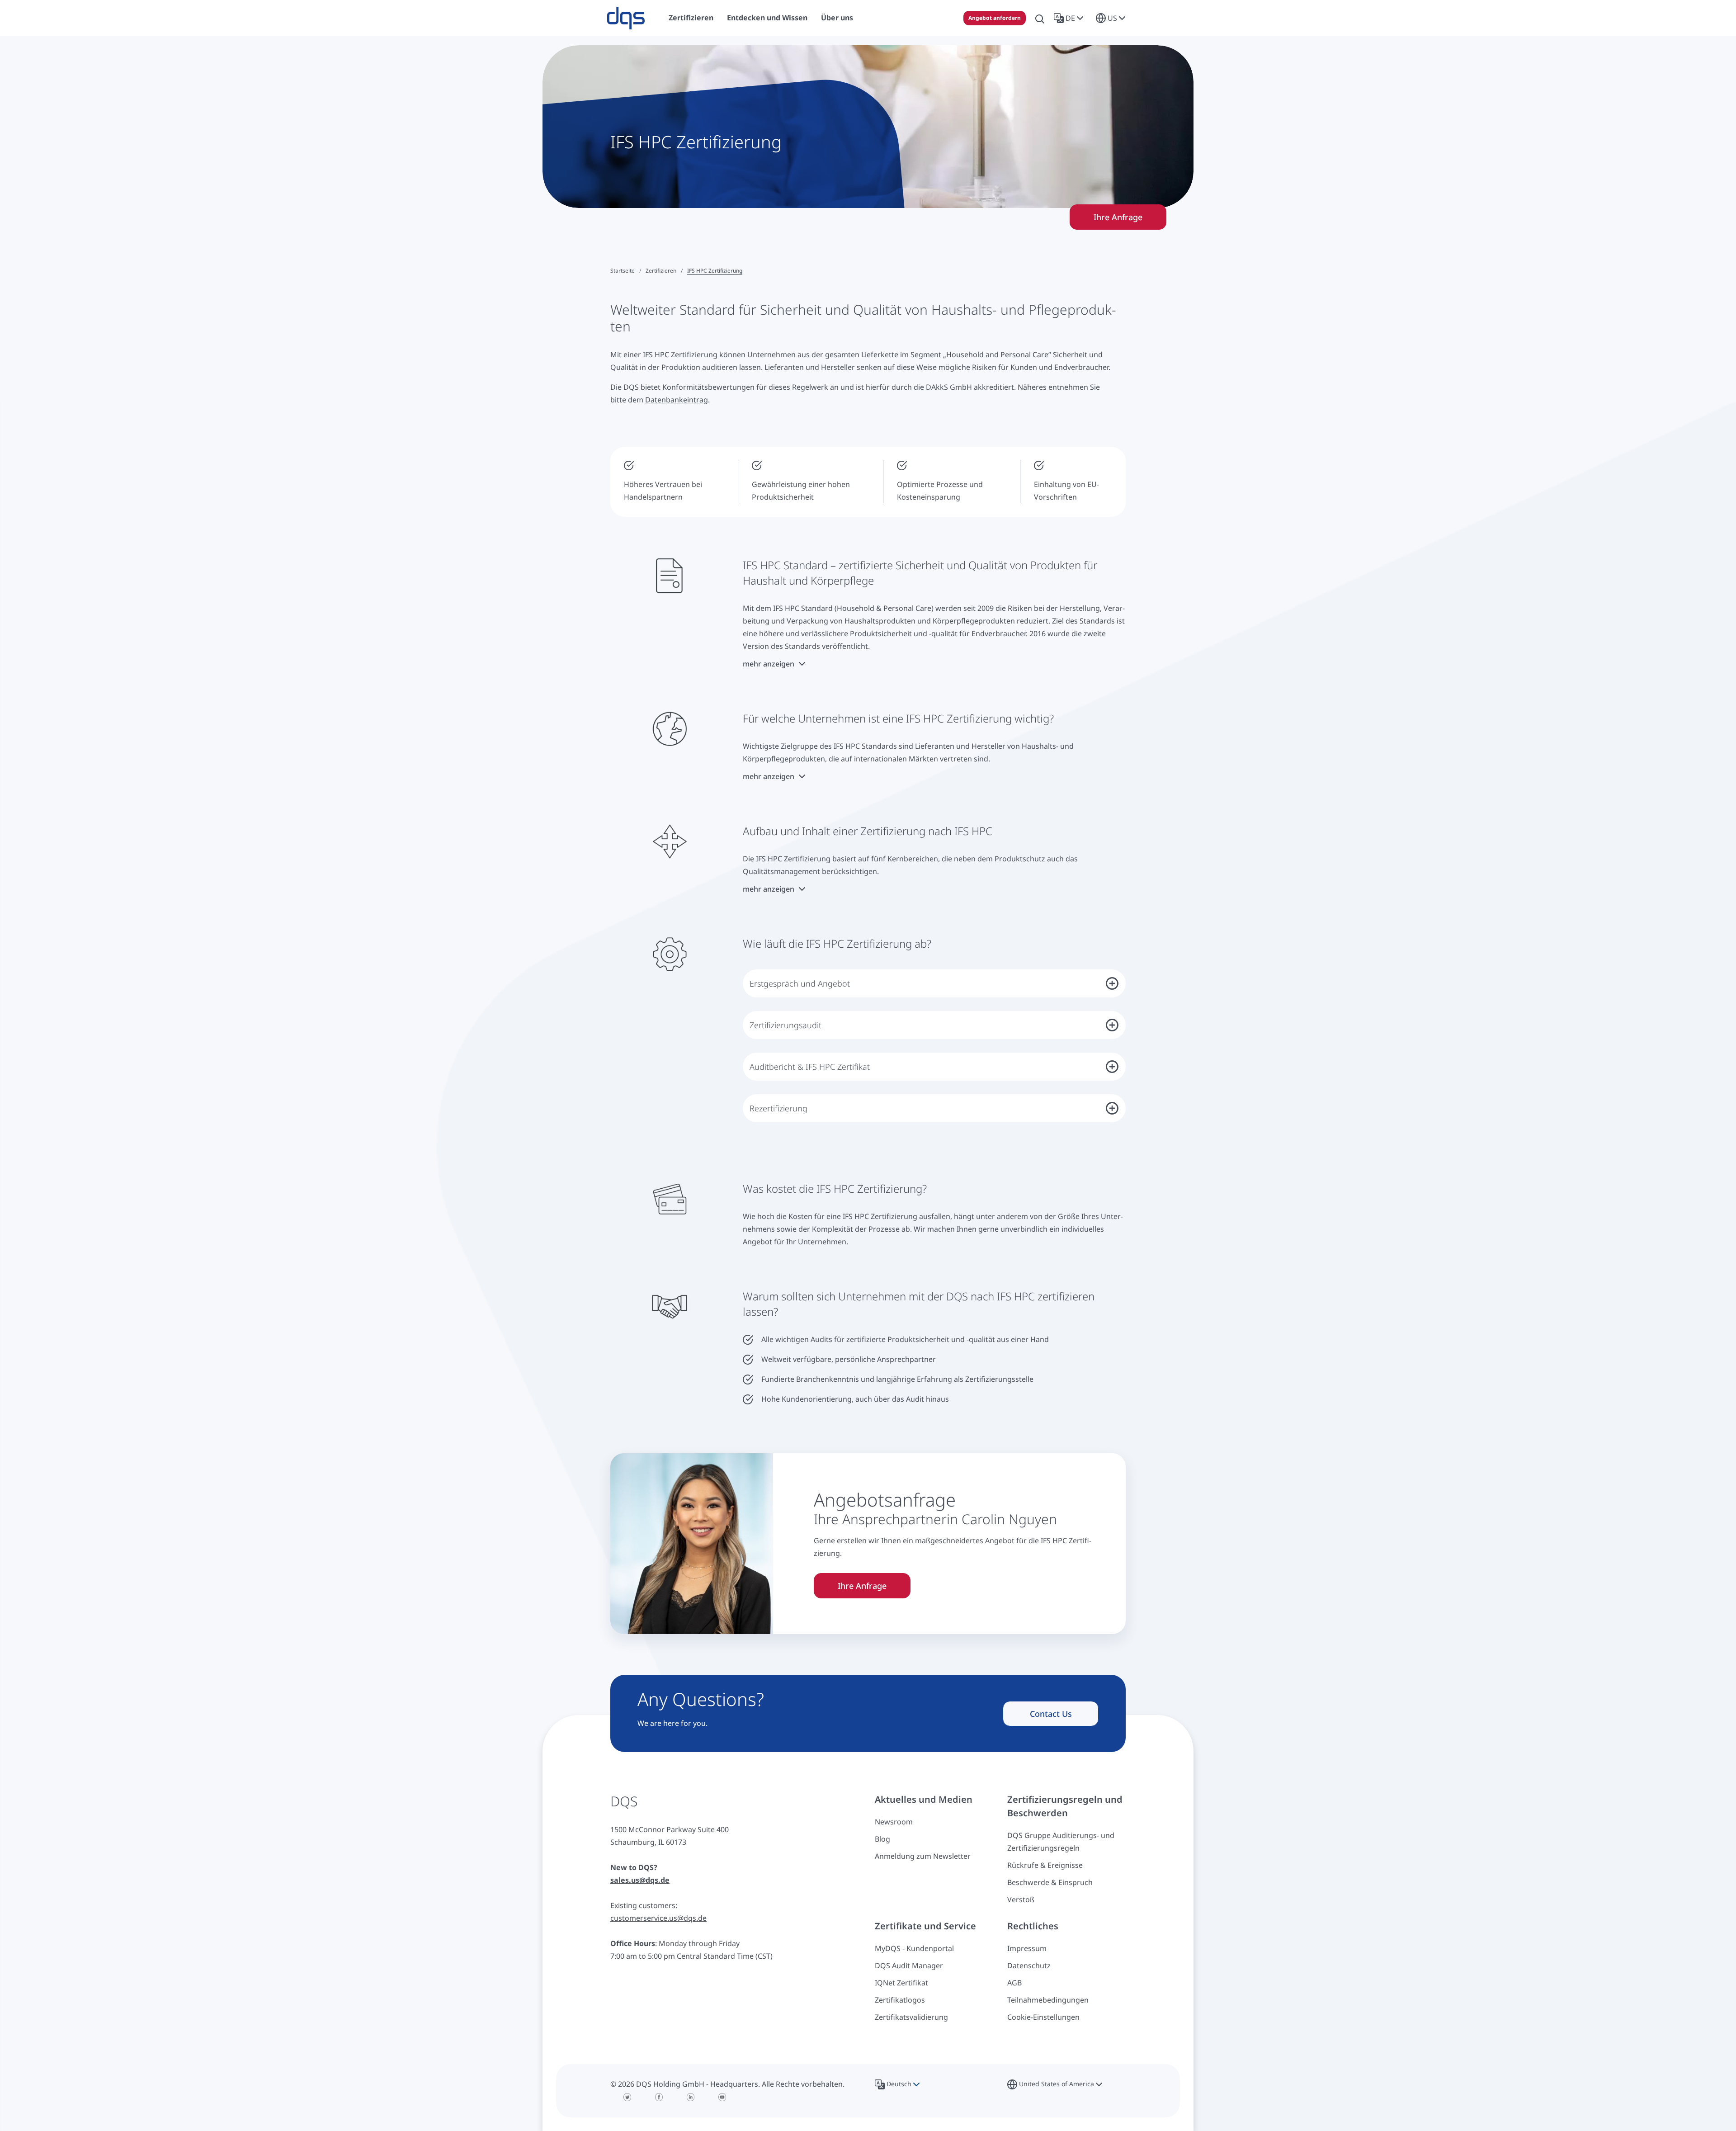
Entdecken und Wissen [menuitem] (767, 18)
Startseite (623, 271)
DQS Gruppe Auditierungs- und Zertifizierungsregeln (1061, 1842)
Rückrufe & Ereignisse (1045, 1865)
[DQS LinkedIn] (691, 2097)
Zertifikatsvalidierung (911, 2017)
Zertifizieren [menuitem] (691, 18)
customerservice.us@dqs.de (658, 1918)
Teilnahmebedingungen (1048, 2000)
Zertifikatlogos (900, 2000)
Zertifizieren (661, 271)
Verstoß (1021, 1899)
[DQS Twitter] (627, 2097)
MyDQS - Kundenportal (914, 1948)
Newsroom (894, 1822)
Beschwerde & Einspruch (1050, 1882)
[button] (1070, 18)
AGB (1014, 1983)
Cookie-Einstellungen (1043, 2017)
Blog (882, 1839)
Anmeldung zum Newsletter (923, 1856)
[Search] (1040, 18)
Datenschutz (1029, 1966)
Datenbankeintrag (677, 400)
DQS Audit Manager (909, 1966)
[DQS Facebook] (659, 2097)
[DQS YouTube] (722, 2097)
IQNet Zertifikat (901, 1983)
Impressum (1027, 1948)
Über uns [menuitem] (837, 18)
